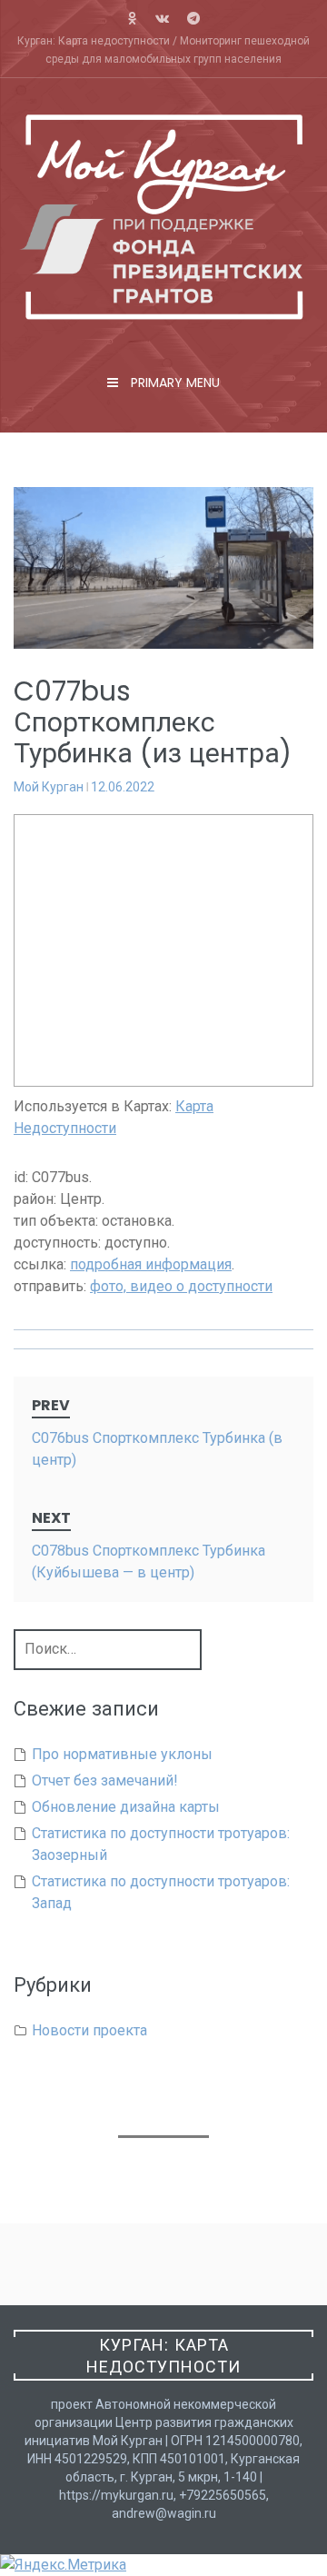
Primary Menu (173, 383)
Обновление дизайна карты (126, 1807)
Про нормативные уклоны (122, 1754)
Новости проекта (89, 2030)
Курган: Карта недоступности (163, 2356)
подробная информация (151, 1264)
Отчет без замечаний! (105, 1780)
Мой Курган (49, 787)
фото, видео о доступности (181, 1286)
